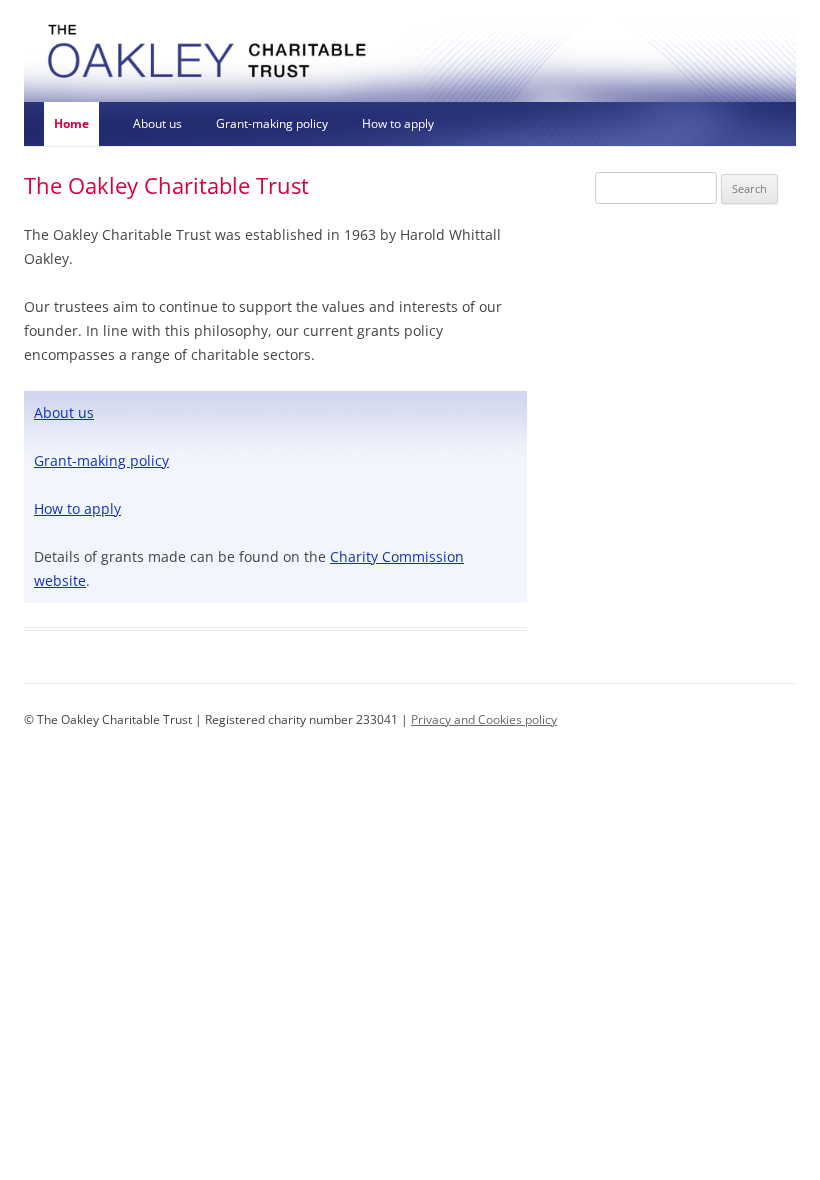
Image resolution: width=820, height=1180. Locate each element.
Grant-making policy (272, 123)
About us (157, 123)
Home (71, 123)
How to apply (398, 123)
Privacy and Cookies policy (484, 719)
